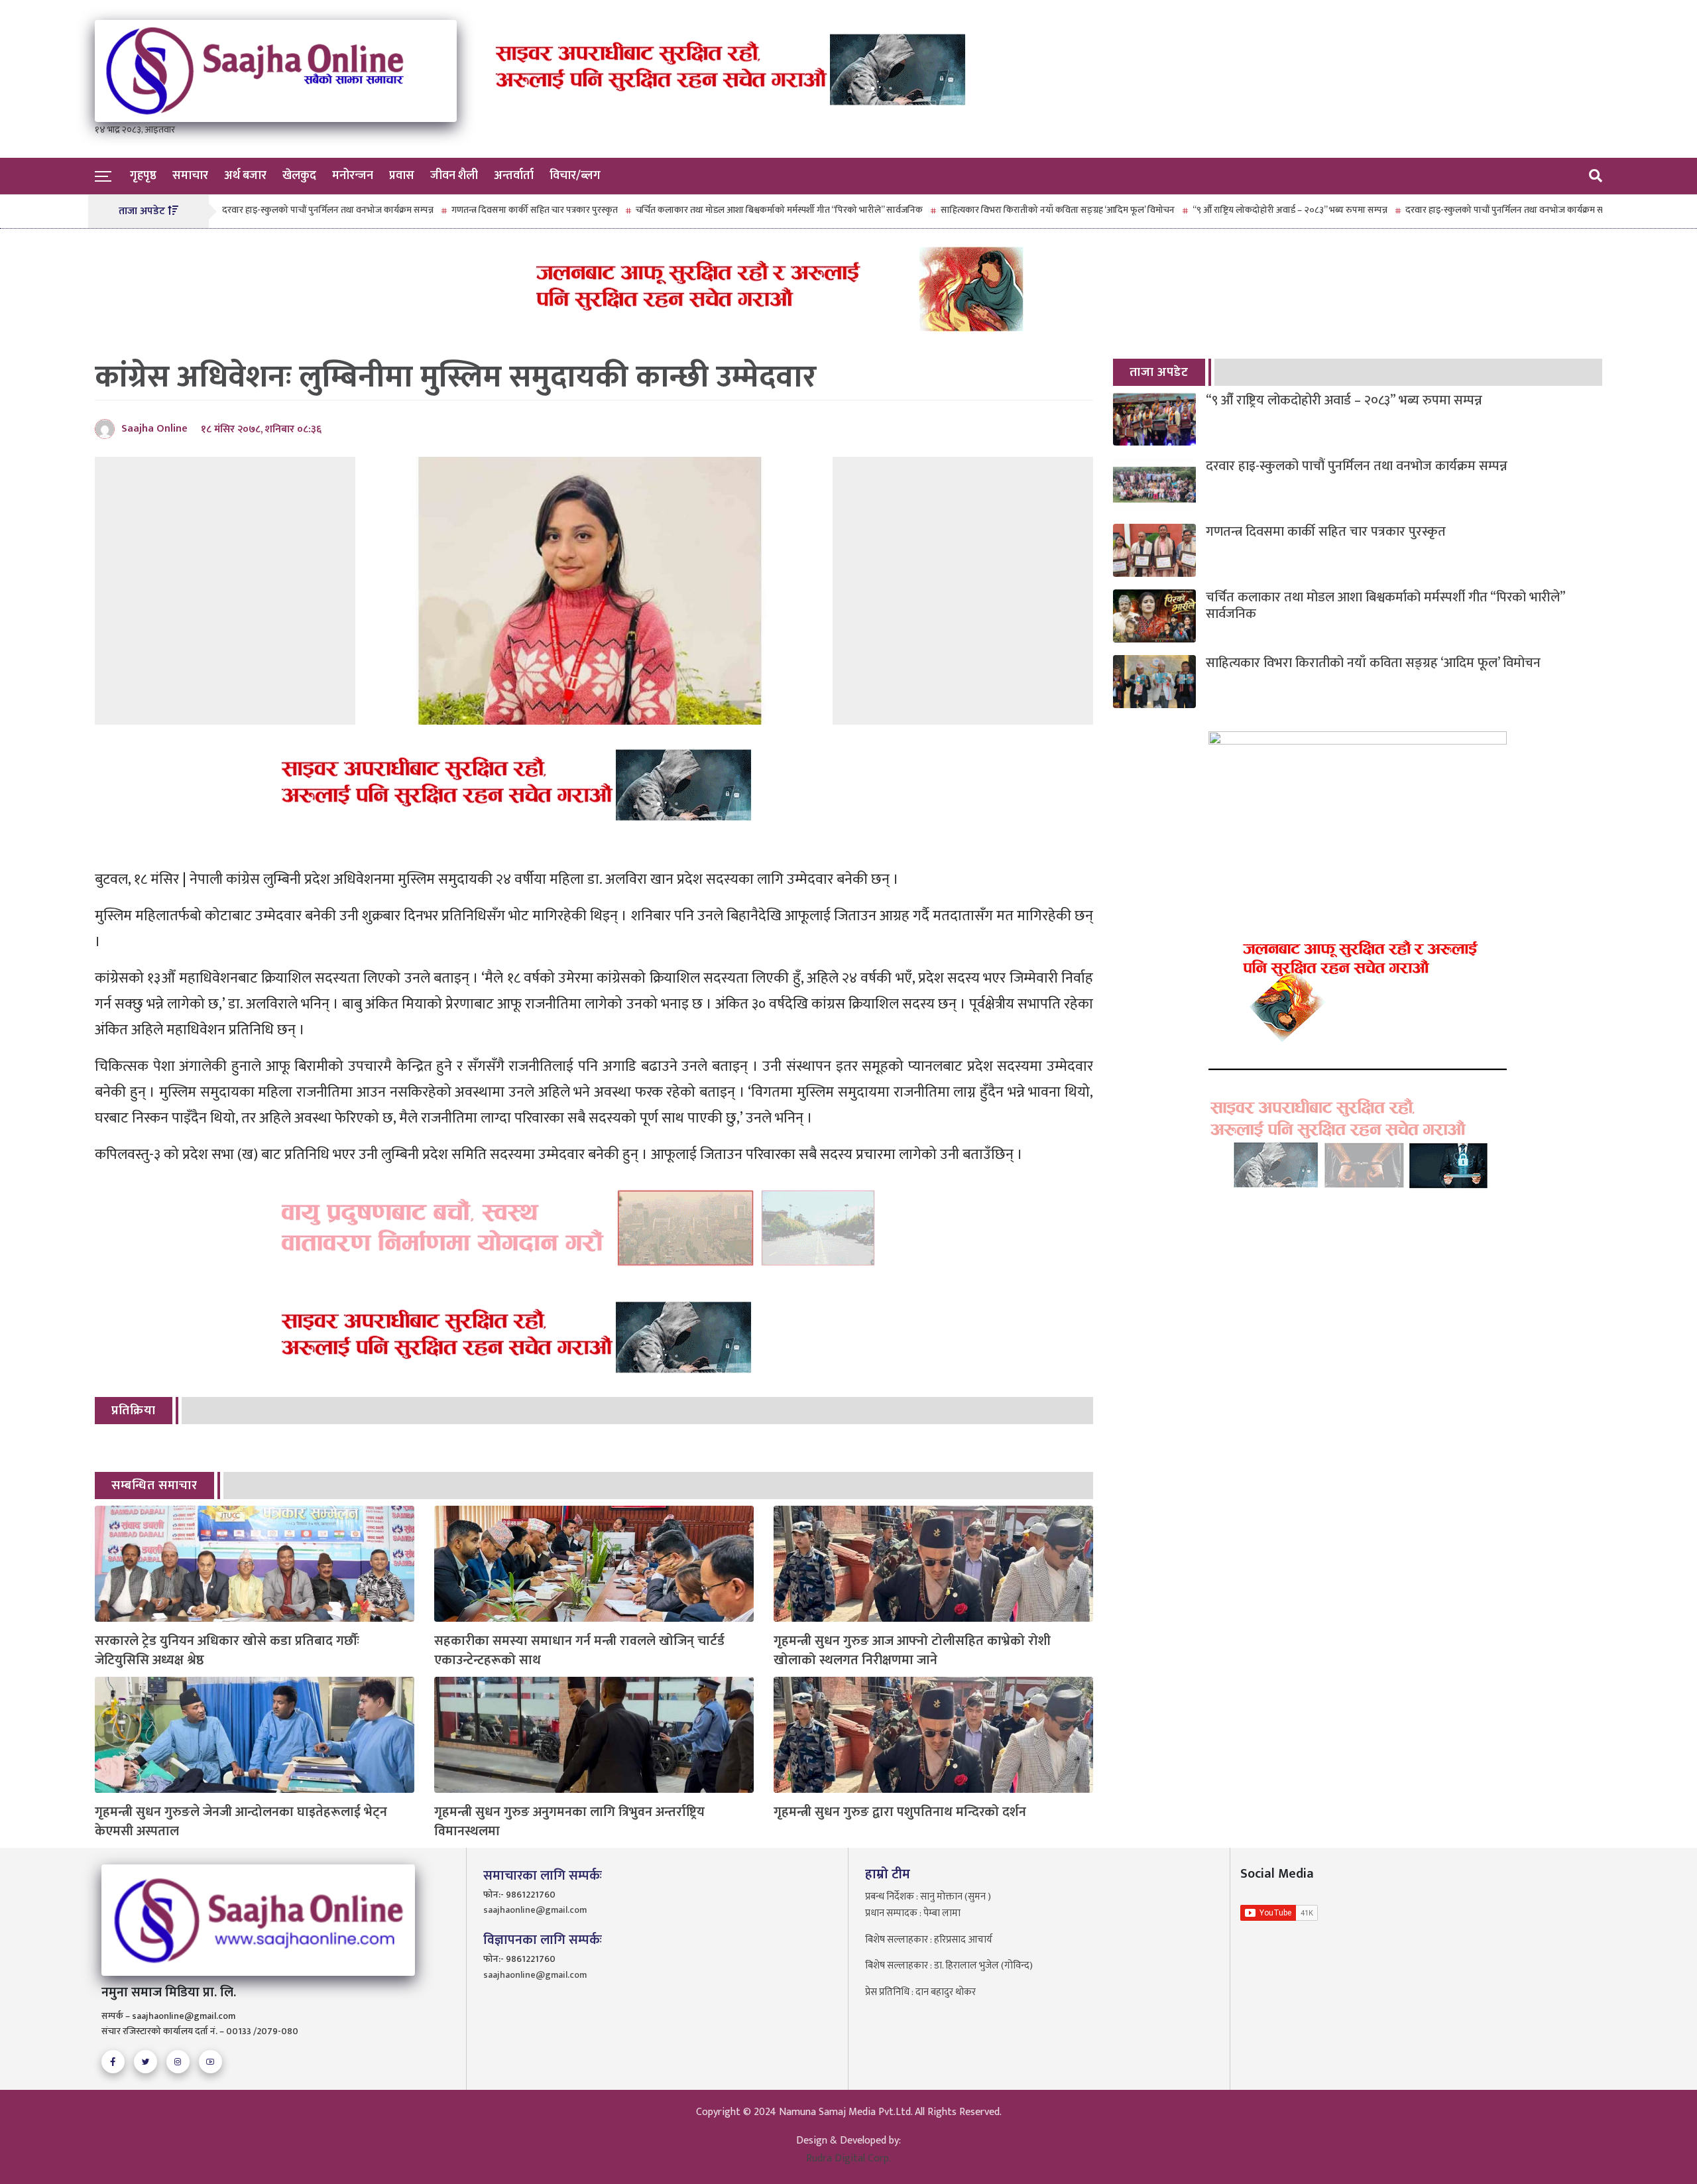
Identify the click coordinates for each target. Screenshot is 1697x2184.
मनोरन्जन (353, 176)
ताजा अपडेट (1159, 372)
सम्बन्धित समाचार (154, 1486)
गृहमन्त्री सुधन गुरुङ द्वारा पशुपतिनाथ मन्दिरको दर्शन (900, 1812)
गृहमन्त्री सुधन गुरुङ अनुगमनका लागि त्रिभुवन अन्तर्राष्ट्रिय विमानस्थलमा (569, 1822)
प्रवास (402, 176)
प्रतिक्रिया (134, 1411)
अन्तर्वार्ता (514, 176)
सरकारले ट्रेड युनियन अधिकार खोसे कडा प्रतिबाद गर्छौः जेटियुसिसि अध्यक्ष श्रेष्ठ (227, 1651)
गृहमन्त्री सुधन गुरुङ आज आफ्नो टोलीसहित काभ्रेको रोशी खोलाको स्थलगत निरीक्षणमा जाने (912, 1651)
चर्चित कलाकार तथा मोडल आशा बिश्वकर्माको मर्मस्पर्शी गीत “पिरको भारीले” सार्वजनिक (712, 210)
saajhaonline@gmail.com (535, 1910)
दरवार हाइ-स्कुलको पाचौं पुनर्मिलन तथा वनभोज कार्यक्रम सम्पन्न (260, 210)
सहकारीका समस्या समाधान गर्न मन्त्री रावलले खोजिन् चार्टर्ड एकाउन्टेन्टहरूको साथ (579, 1651)
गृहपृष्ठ (143, 176)
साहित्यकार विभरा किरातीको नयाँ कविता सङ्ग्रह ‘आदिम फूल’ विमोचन (990, 210)
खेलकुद (299, 176)
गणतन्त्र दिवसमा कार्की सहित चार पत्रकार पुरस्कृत (467, 210)
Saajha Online (154, 429)
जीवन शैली (454, 176)
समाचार (190, 176)
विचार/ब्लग (575, 176)
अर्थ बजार (245, 176)
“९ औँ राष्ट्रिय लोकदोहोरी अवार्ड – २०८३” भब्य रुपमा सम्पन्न (1222, 210)
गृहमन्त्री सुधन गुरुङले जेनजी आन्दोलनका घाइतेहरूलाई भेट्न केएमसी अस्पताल (241, 1822)
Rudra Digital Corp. (848, 2158)
